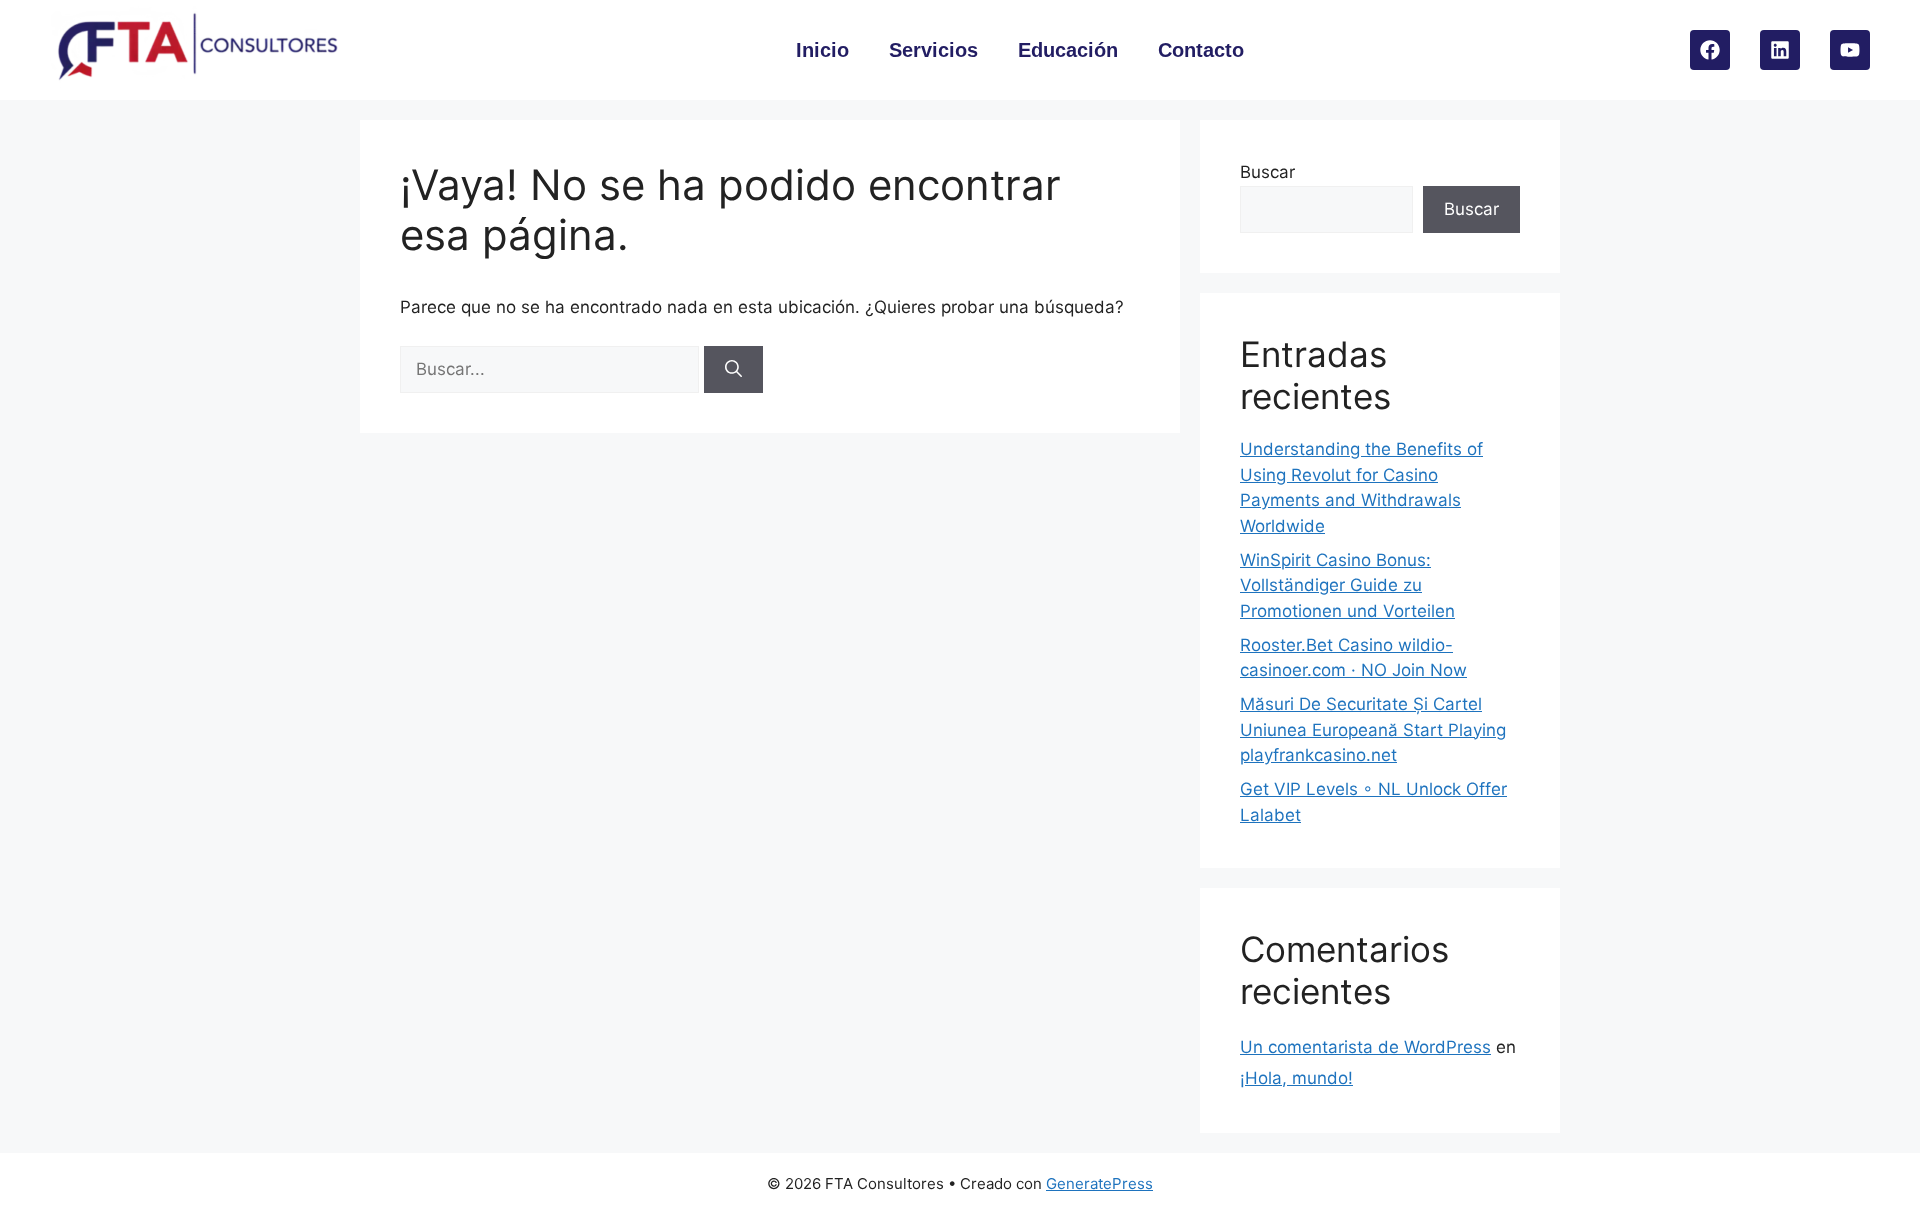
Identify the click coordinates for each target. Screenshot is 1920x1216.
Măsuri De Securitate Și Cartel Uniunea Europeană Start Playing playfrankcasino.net (1373, 729)
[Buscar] (733, 370)
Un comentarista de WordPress (1365, 1047)
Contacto (1201, 50)
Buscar (1267, 172)
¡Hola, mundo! (1296, 1078)
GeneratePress (1099, 1183)
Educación (1068, 50)
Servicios (933, 50)
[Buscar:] (552, 369)
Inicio (822, 50)
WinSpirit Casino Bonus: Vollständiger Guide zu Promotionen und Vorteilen (1347, 585)
